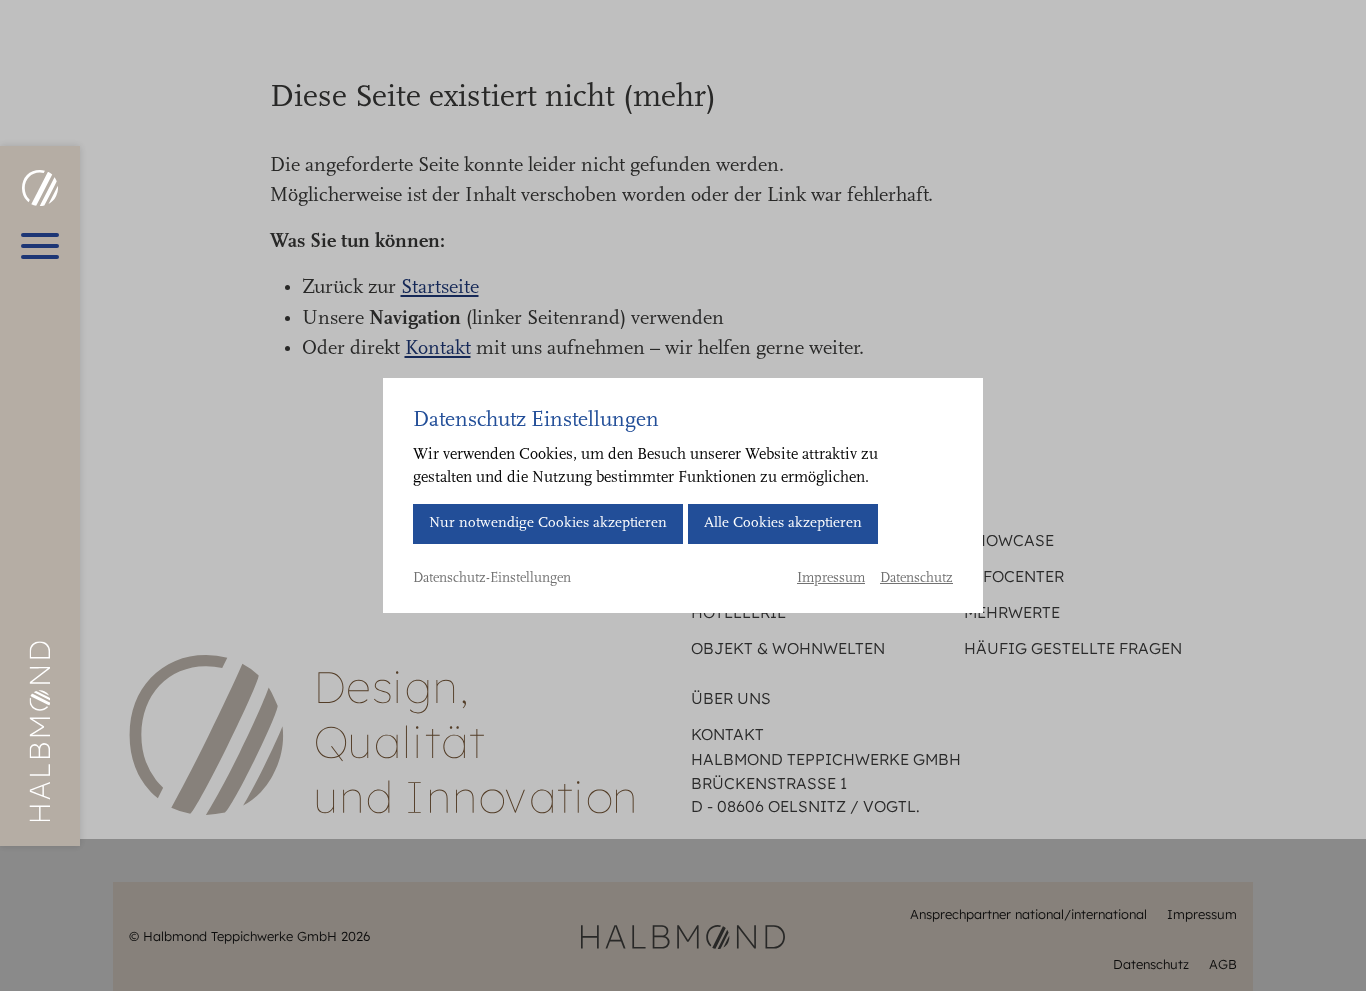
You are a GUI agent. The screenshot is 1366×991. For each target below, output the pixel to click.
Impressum (831, 579)
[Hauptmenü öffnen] (40, 246)
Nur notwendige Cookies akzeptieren (548, 523)
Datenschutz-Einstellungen (492, 579)
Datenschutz (916, 579)
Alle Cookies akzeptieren (783, 523)
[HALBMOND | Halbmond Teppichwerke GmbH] (39, 188)
